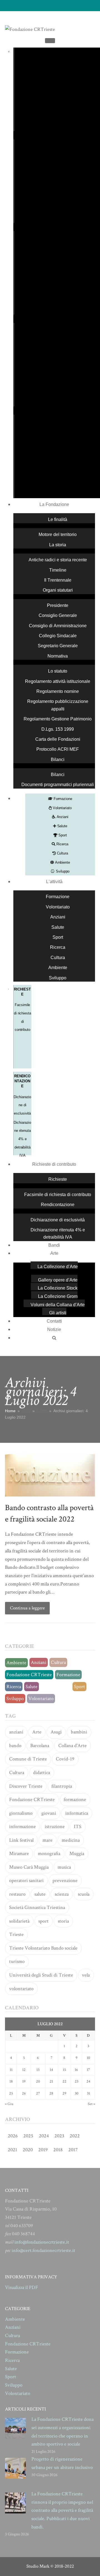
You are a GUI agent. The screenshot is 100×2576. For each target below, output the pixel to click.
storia (63, 1921)
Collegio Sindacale (58, 636)
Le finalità (58, 519)
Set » (91, 2104)
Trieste (16, 1934)
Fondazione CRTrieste (29, 1675)
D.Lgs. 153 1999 (58, 729)
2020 (28, 2150)
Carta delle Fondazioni (58, 739)
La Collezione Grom (58, 1296)
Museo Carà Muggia (29, 1867)
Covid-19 (65, 1759)
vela (86, 1975)
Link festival (21, 1840)
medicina (71, 1840)
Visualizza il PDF (22, 2287)
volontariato (21, 1989)
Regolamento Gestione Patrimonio (58, 719)
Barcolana (40, 1746)
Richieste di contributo (54, 1164)
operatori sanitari (26, 1880)
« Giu (9, 2104)
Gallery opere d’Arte (58, 1280)
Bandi (54, 1245)
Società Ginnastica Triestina (37, 1907)
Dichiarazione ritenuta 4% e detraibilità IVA (22, 1139)
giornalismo (21, 1813)
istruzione (55, 1827)
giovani (49, 1813)
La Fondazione (54, 504)
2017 (73, 2150)
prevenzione (65, 1880)
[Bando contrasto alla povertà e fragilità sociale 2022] (50, 1475)
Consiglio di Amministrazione (58, 626)
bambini (79, 1732)
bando (15, 1746)
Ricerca (62, 844)
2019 (43, 2150)
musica (64, 1867)
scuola (84, 1894)
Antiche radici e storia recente (58, 560)
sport (43, 1921)
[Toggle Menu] (50, 41)
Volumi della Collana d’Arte (58, 1305)
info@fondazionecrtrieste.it (42, 2242)
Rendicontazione (58, 1205)
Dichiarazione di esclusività (22, 1105)
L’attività (54, 882)
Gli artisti (58, 1313)
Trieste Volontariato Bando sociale (43, 1948)
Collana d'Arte (72, 1746)
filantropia (62, 1786)
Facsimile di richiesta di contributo (58, 1195)
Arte (54, 1253)
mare (47, 1840)
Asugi (56, 1732)
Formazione (62, 799)
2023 (59, 2136)
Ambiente (62, 862)
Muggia (77, 1853)
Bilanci (58, 760)
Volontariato (62, 808)
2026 (13, 2136)
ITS (78, 1827)
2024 (44, 2136)
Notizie (54, 1329)
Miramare (19, 1853)
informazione (22, 1827)
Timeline (58, 570)
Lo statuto (58, 671)
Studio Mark (38, 2566)
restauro (17, 1894)
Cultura (62, 853)
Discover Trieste (26, 1786)
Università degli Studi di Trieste (41, 1975)
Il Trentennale (58, 580)
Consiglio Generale (58, 615)
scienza (62, 1894)
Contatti (54, 1321)
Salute (62, 826)
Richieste (58, 1179)
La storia (58, 545)
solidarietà (19, 1921)
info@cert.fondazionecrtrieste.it (43, 2250)
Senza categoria (56, 1687)
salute (40, 1894)
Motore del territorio (58, 534)
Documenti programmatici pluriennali (58, 785)
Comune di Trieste (28, 1759)
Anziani (62, 817)
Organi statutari (58, 590)
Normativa (58, 656)
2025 (28, 2136)
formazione (75, 1800)
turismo (17, 1961)
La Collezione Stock (58, 1288)
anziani (16, 1732)
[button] (54, 1336)
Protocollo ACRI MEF (58, 749)
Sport (62, 835)
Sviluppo (62, 871)
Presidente (58, 605)
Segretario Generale (58, 646)
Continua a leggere (27, 1608)
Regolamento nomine (58, 691)
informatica (77, 1813)
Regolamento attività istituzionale (58, 681)
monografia (49, 1853)
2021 (12, 2150)
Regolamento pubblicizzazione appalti (58, 705)
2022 (75, 2136)
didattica (42, 1773)
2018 (58, 2150)
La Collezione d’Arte (58, 1267)
